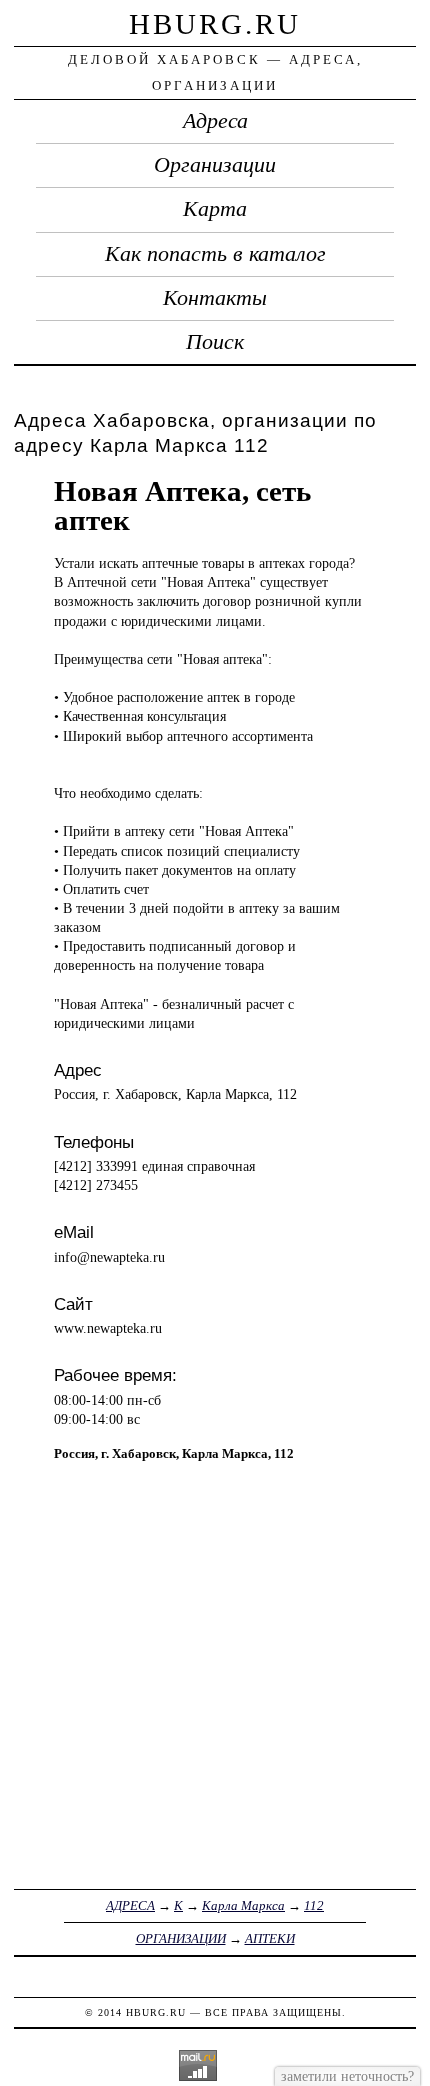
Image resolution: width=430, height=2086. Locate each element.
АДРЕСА (130, 1905)
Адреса (215, 121)
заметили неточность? (347, 2076)
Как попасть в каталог (215, 254)
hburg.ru (215, 24)
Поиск (215, 342)
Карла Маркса (243, 1905)
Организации (215, 165)
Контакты (215, 298)
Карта (215, 209)
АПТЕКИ (270, 1938)
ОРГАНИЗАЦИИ (181, 1938)
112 (314, 1905)
